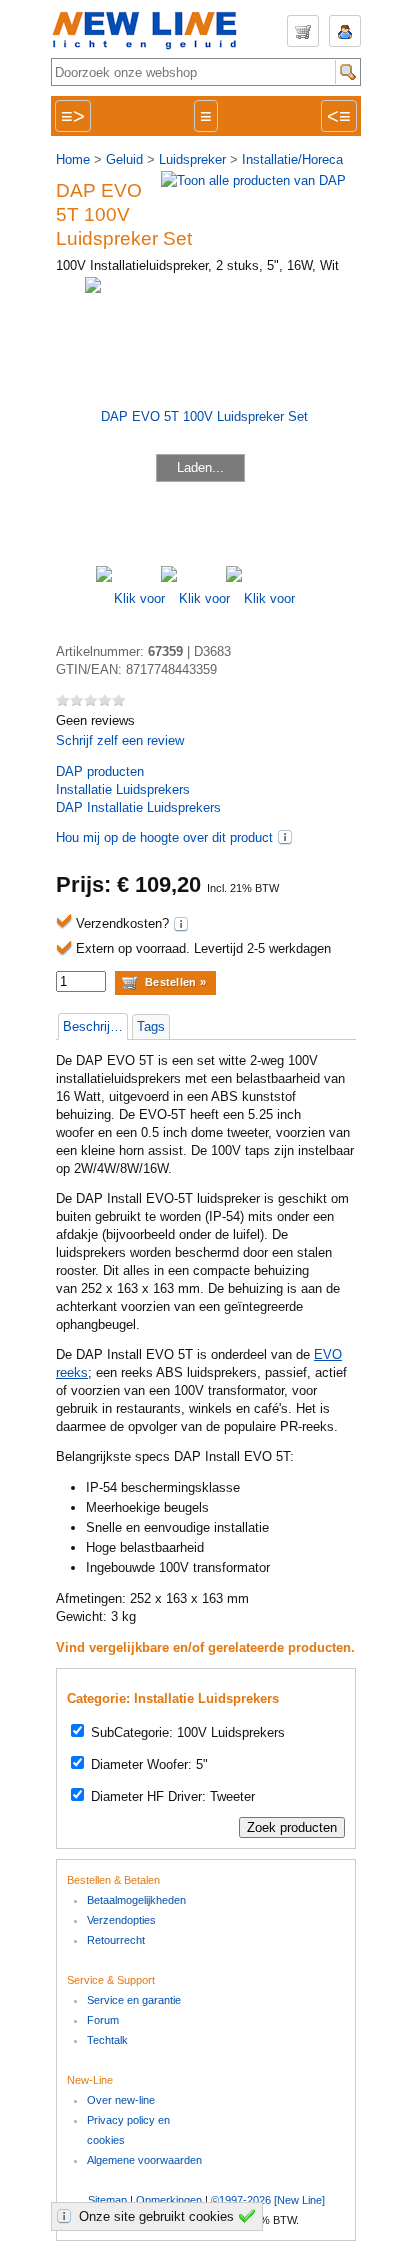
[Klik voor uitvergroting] (128, 598)
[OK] (250, 2216)
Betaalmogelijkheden (136, 1900)
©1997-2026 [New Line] (268, 2200)
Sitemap (107, 2200)
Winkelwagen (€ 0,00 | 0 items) (303, 31)
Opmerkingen (169, 2200)
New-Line (151, 31)
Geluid (124, 159)
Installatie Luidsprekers (123, 789)
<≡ (339, 116)
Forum (103, 2020)
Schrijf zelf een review (120, 740)
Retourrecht (116, 1940)
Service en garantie (134, 2000)
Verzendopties (121, 1920)
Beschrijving (95, 1026)
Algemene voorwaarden (144, 2160)
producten (100, 771)
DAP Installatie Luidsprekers (138, 807)
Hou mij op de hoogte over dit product (164, 837)
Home (73, 159)
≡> (73, 116)
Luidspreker (192, 159)
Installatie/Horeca (292, 159)
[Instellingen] (67, 2216)
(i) (285, 837)
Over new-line (121, 2100)
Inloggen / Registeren (345, 31)
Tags (151, 1026)
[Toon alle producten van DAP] (253, 180)
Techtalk (107, 2040)
